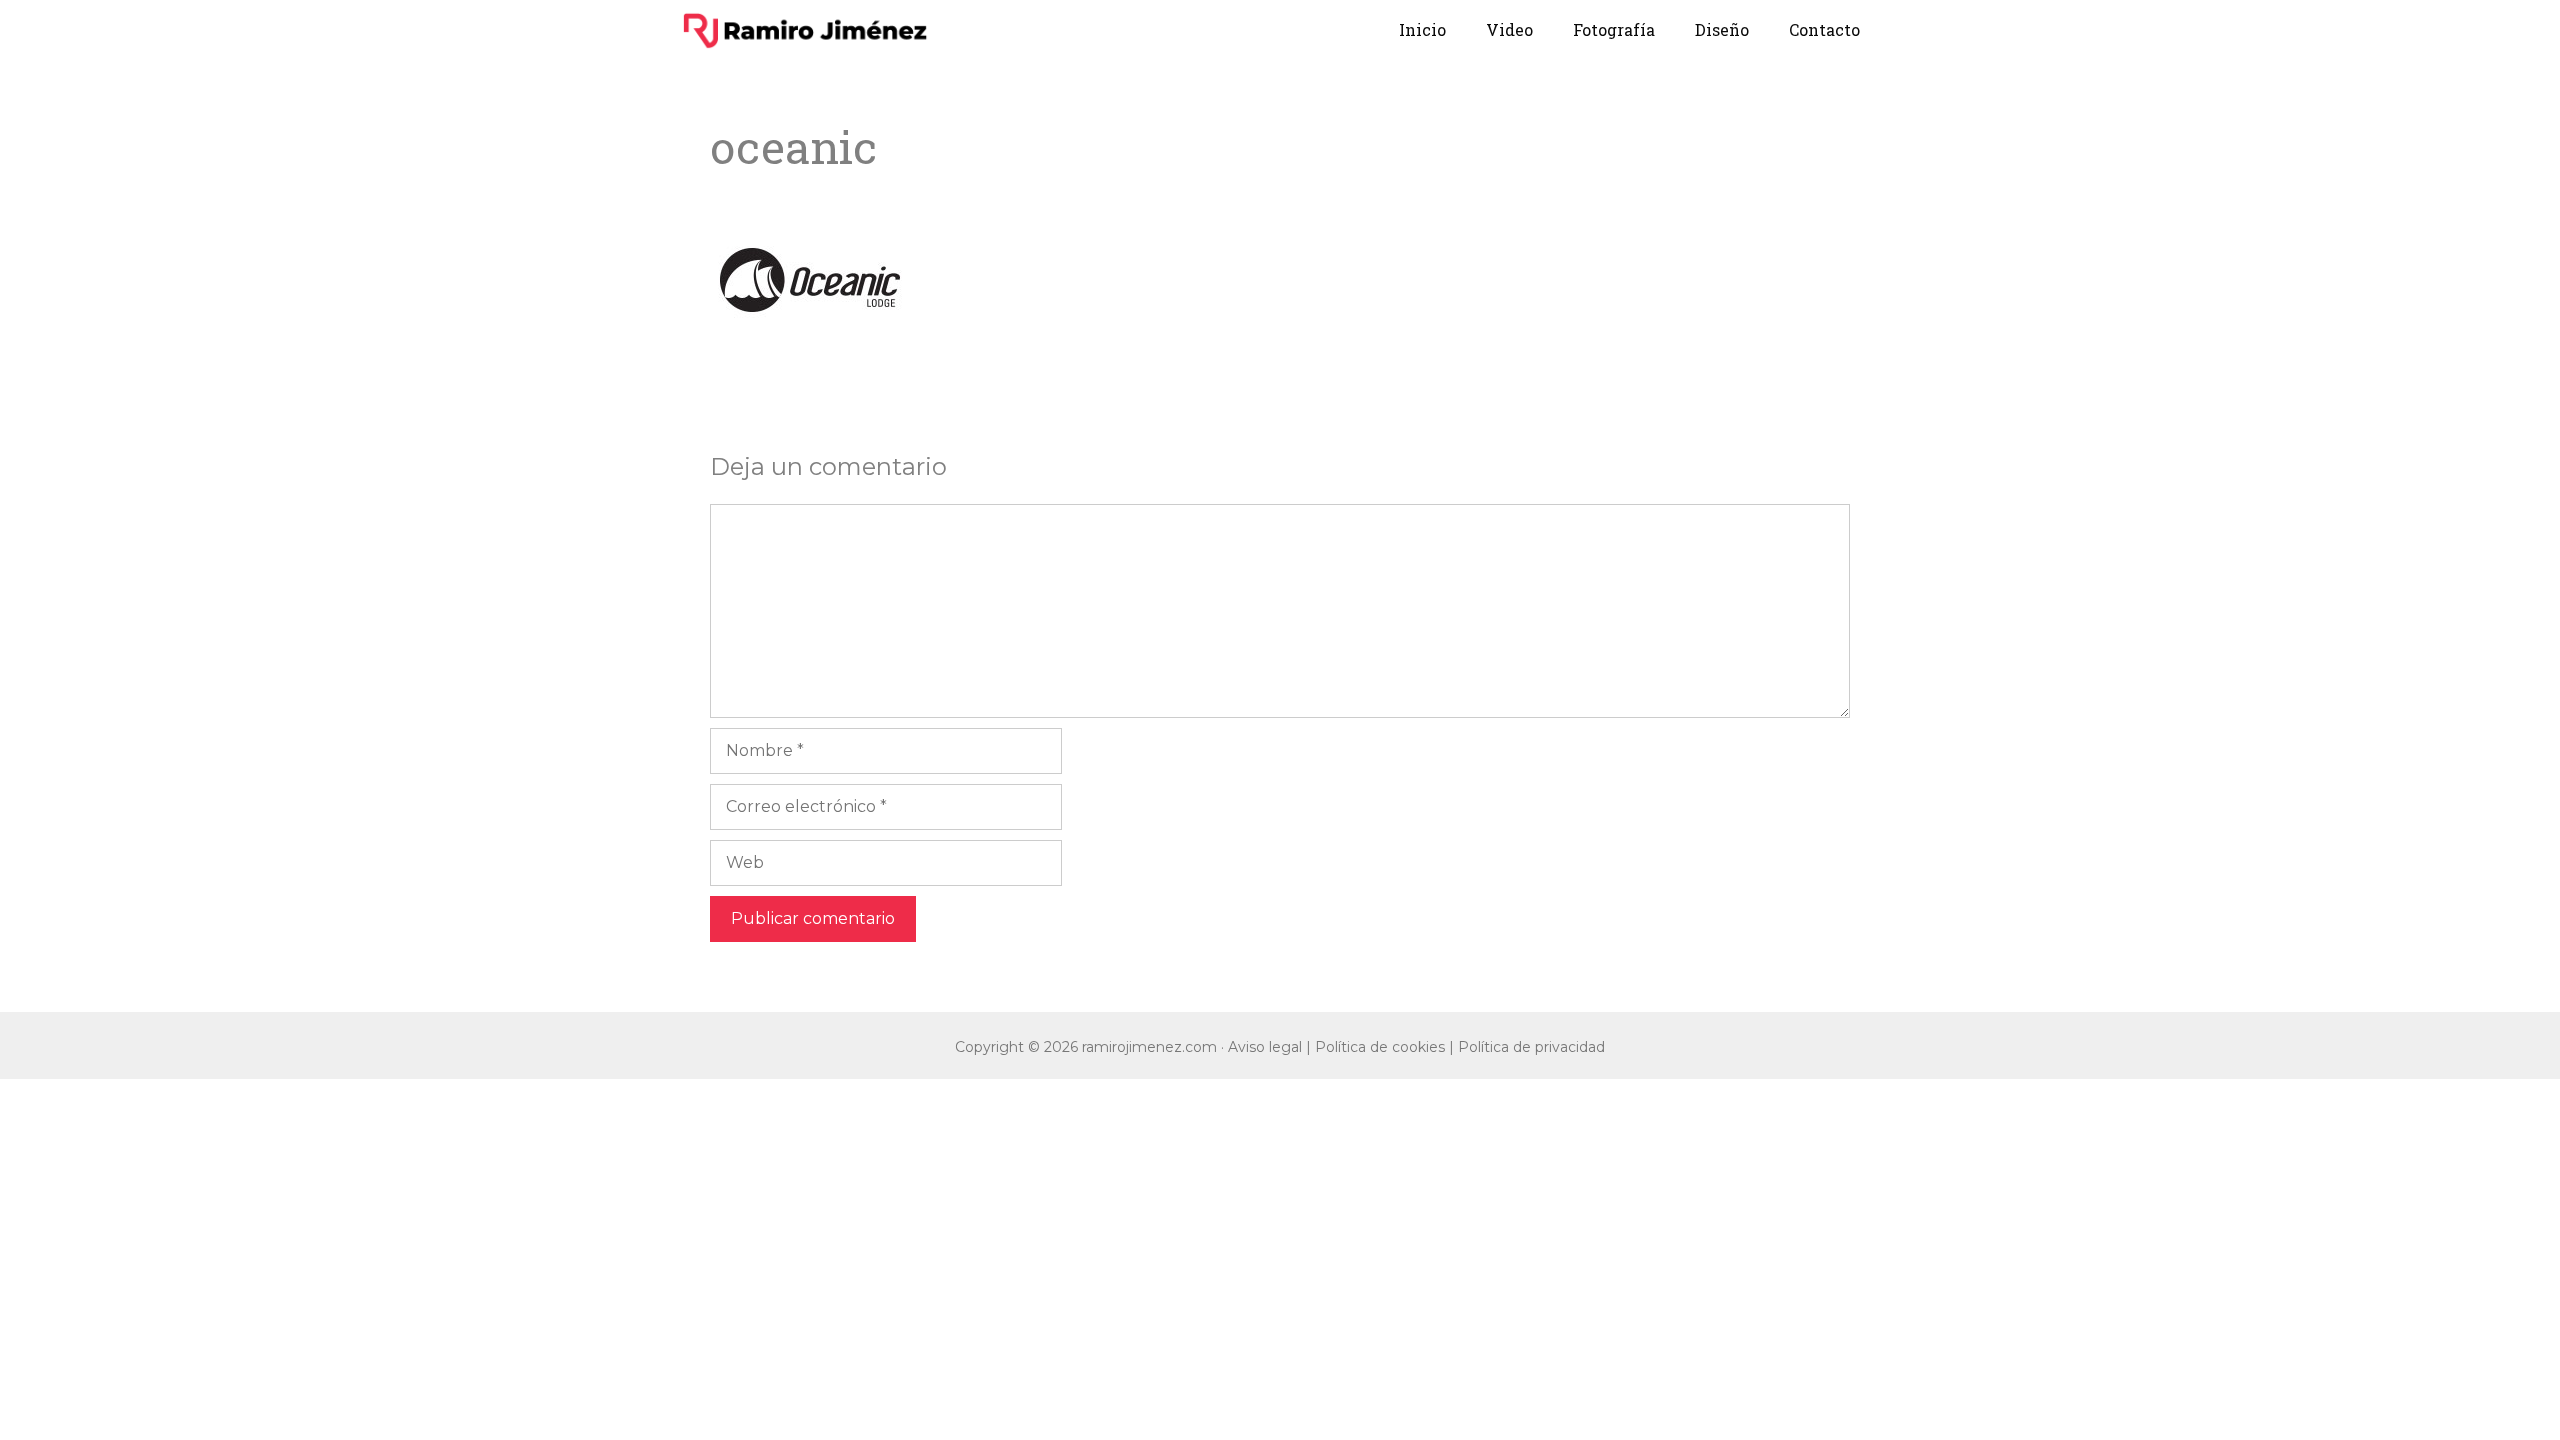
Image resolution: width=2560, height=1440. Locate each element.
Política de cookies (1380, 1047)
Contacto (1824, 29)
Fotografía (1614, 29)
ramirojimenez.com (1149, 1047)
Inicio (1422, 29)
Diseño (1722, 29)
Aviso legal (1265, 1047)
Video (1509, 29)
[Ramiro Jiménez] (805, 30)
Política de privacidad (1531, 1047)
